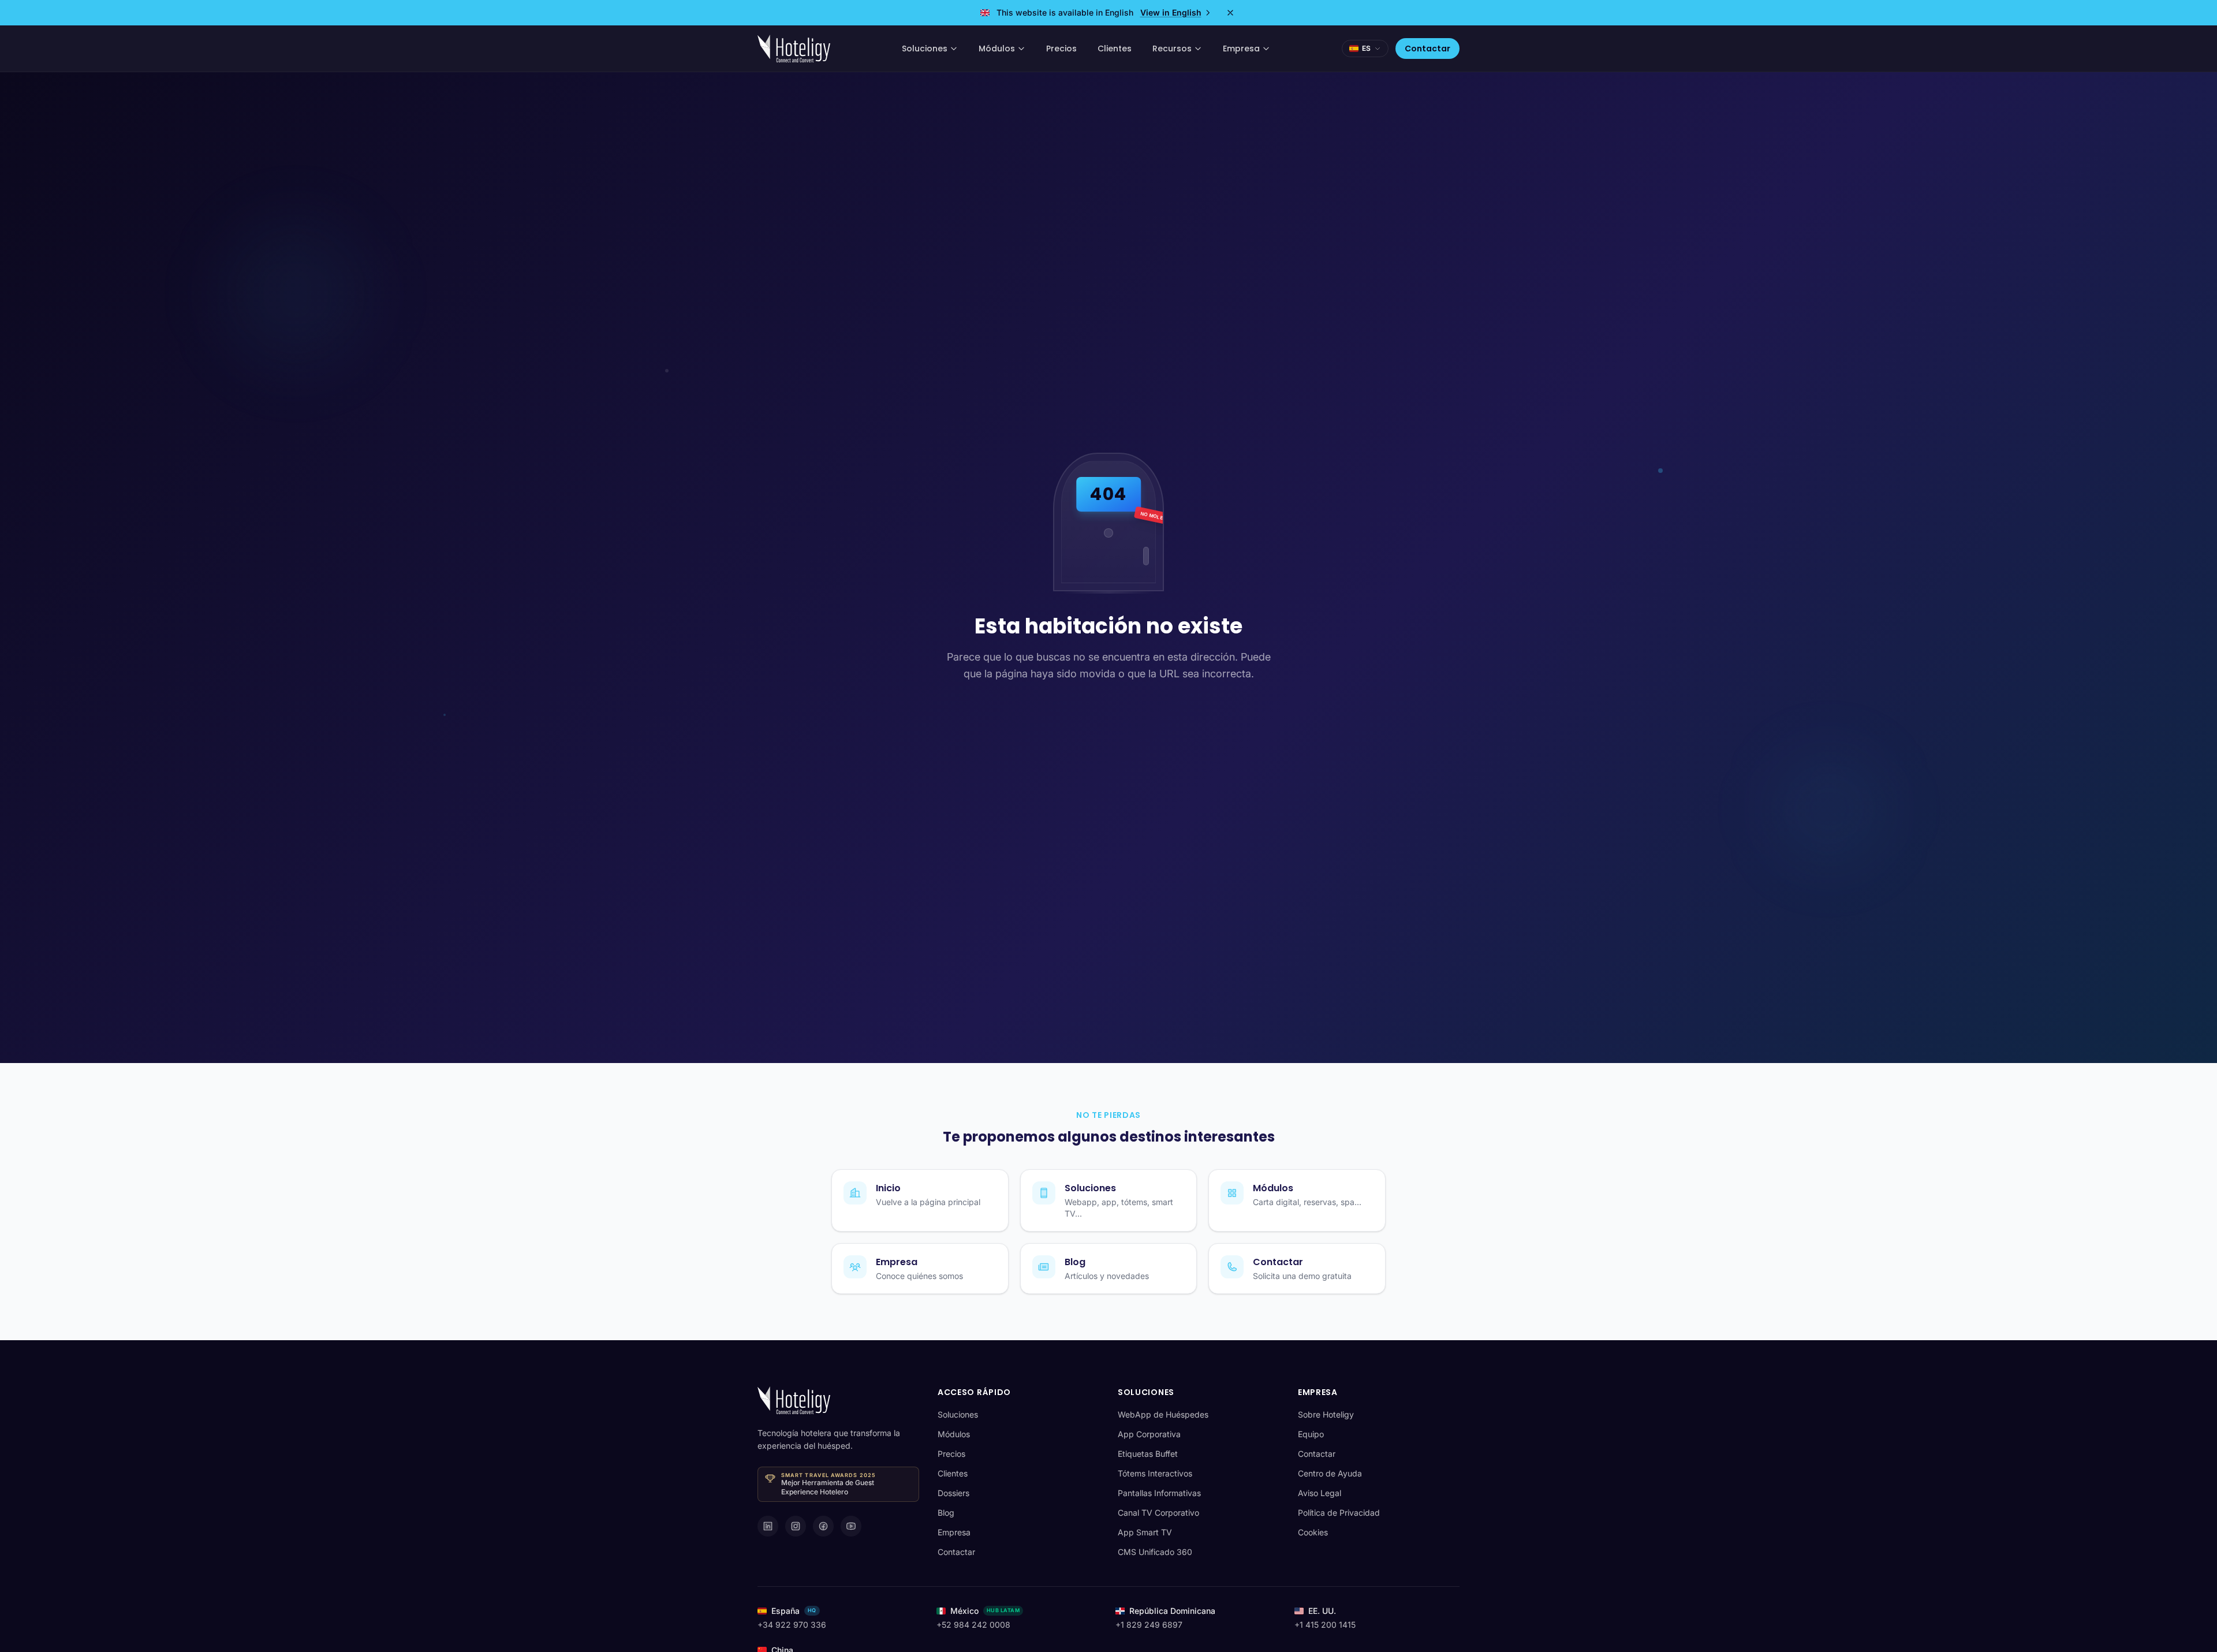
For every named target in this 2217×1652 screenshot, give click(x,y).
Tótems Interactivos (1155, 1473)
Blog (946, 1513)
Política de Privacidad (1339, 1513)
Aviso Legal (1320, 1493)
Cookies (1313, 1532)
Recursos (1172, 49)
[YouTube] (851, 1526)
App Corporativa (1149, 1434)
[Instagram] (796, 1526)
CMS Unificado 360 (1155, 1552)
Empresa (1241, 49)
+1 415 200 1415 (1325, 1625)
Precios (1061, 49)
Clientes (1115, 49)
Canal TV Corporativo (1158, 1513)
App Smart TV (1145, 1532)
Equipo (1311, 1434)
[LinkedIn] (768, 1526)
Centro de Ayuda (1330, 1473)
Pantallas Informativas (1159, 1493)
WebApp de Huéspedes (1163, 1414)
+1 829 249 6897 (1149, 1625)
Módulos (997, 49)
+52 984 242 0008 (973, 1625)
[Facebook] (823, 1526)
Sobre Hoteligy (1326, 1414)
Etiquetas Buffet (1148, 1454)
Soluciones (925, 49)
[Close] (1230, 13)
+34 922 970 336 (792, 1625)
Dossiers (953, 1493)
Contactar (1427, 49)
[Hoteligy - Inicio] (794, 49)
